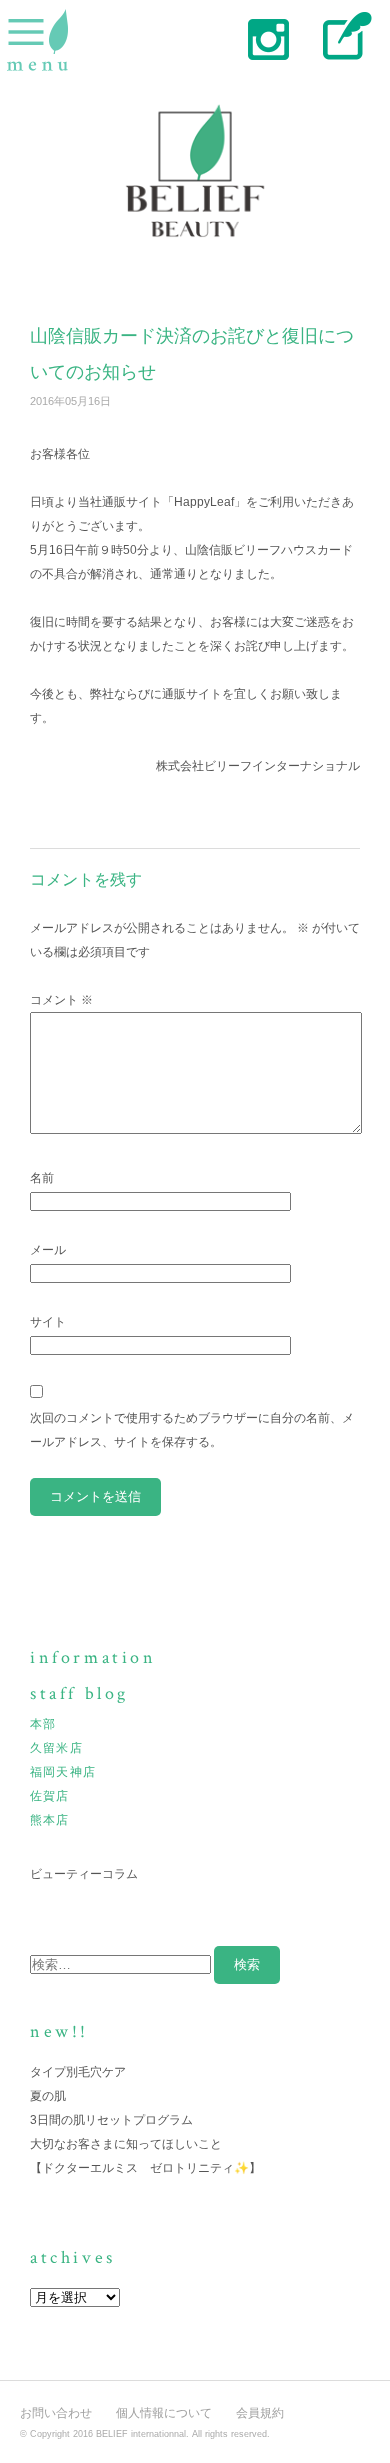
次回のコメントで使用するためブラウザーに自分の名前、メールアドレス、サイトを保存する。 (192, 1430)
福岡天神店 (63, 1772)
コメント (61, 1000)
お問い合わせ (56, 2413)
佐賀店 (50, 1796)
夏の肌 (48, 2096)
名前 (42, 1178)
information (93, 1657)
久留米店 (56, 1748)
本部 (43, 1724)
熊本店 (50, 1820)
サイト (48, 1322)
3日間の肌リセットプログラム (111, 2120)
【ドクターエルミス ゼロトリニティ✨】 (145, 2168)
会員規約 (260, 2413)
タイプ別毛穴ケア (78, 2072)
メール (48, 1250)
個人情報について (164, 2413)
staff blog (342, 37)
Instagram (267, 37)
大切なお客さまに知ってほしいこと (126, 2144)
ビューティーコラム (84, 1874)
